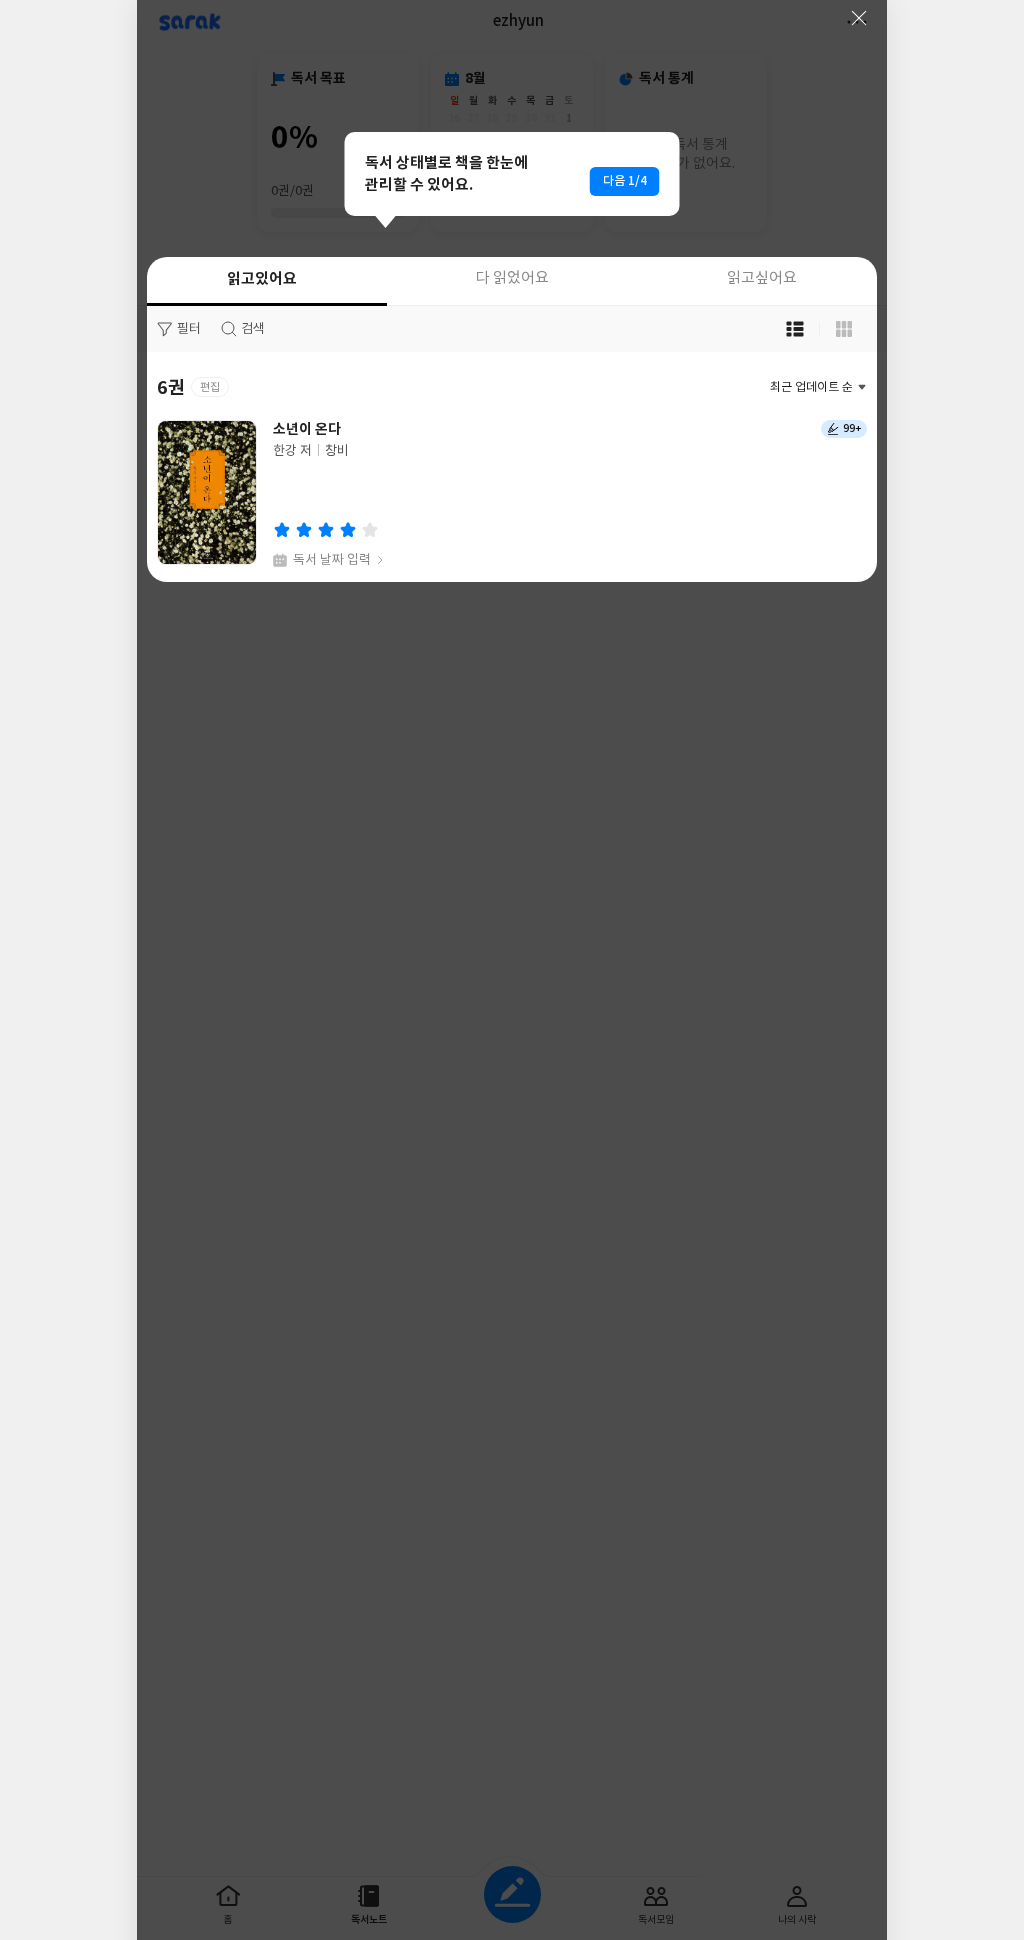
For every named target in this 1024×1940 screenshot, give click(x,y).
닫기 (859, 18)
